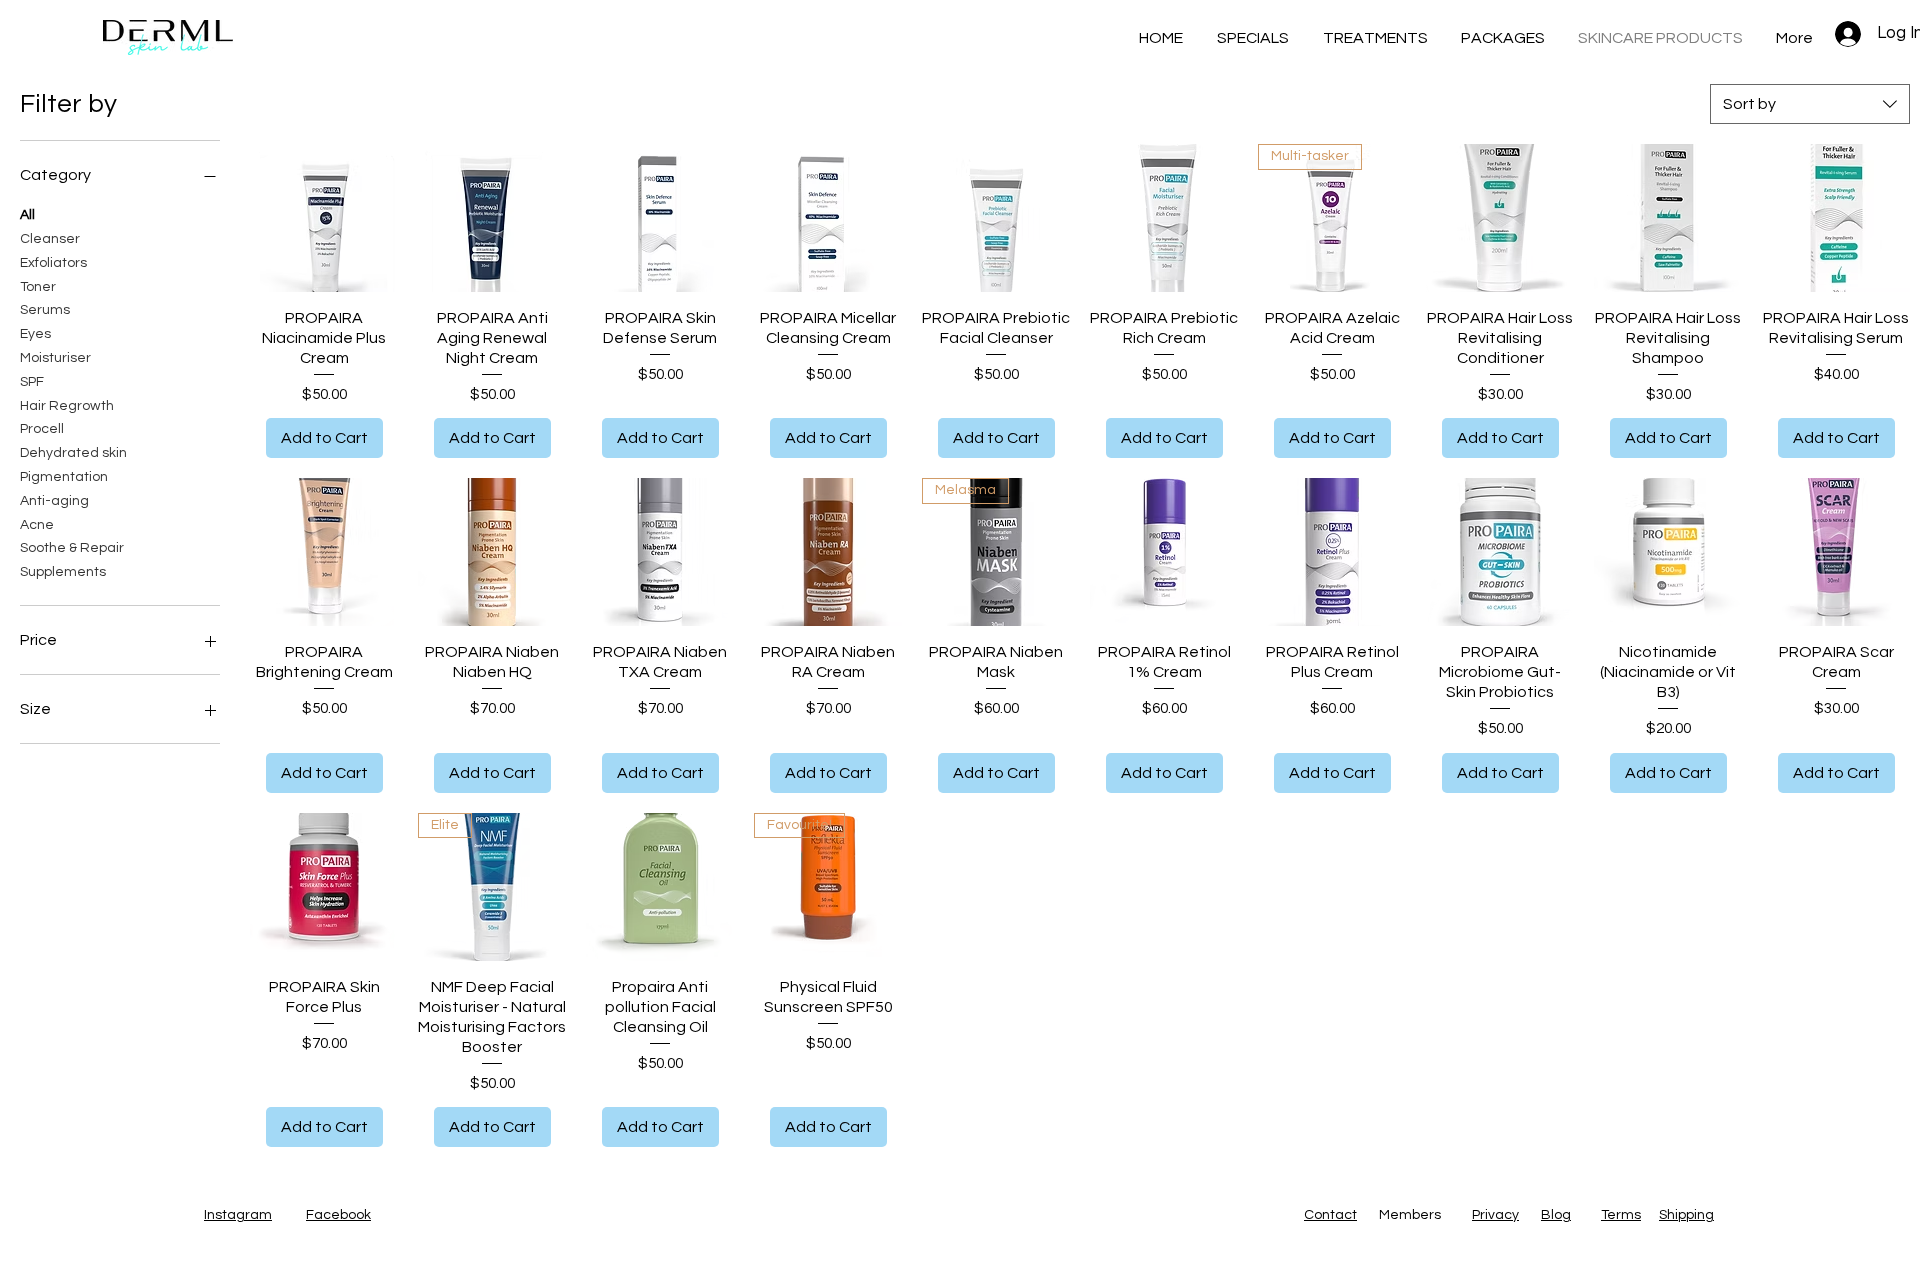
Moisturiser (55, 358)
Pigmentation (64, 477)
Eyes (35, 334)
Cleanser (50, 239)
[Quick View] (324, 218)
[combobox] (1810, 104)
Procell (42, 429)
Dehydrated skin (73, 453)
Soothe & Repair (72, 548)
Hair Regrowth (67, 406)
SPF (32, 382)
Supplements (63, 572)
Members (1410, 1215)
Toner (38, 287)
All (27, 215)
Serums (45, 310)
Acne (37, 525)
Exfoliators (53, 263)
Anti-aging (54, 501)
